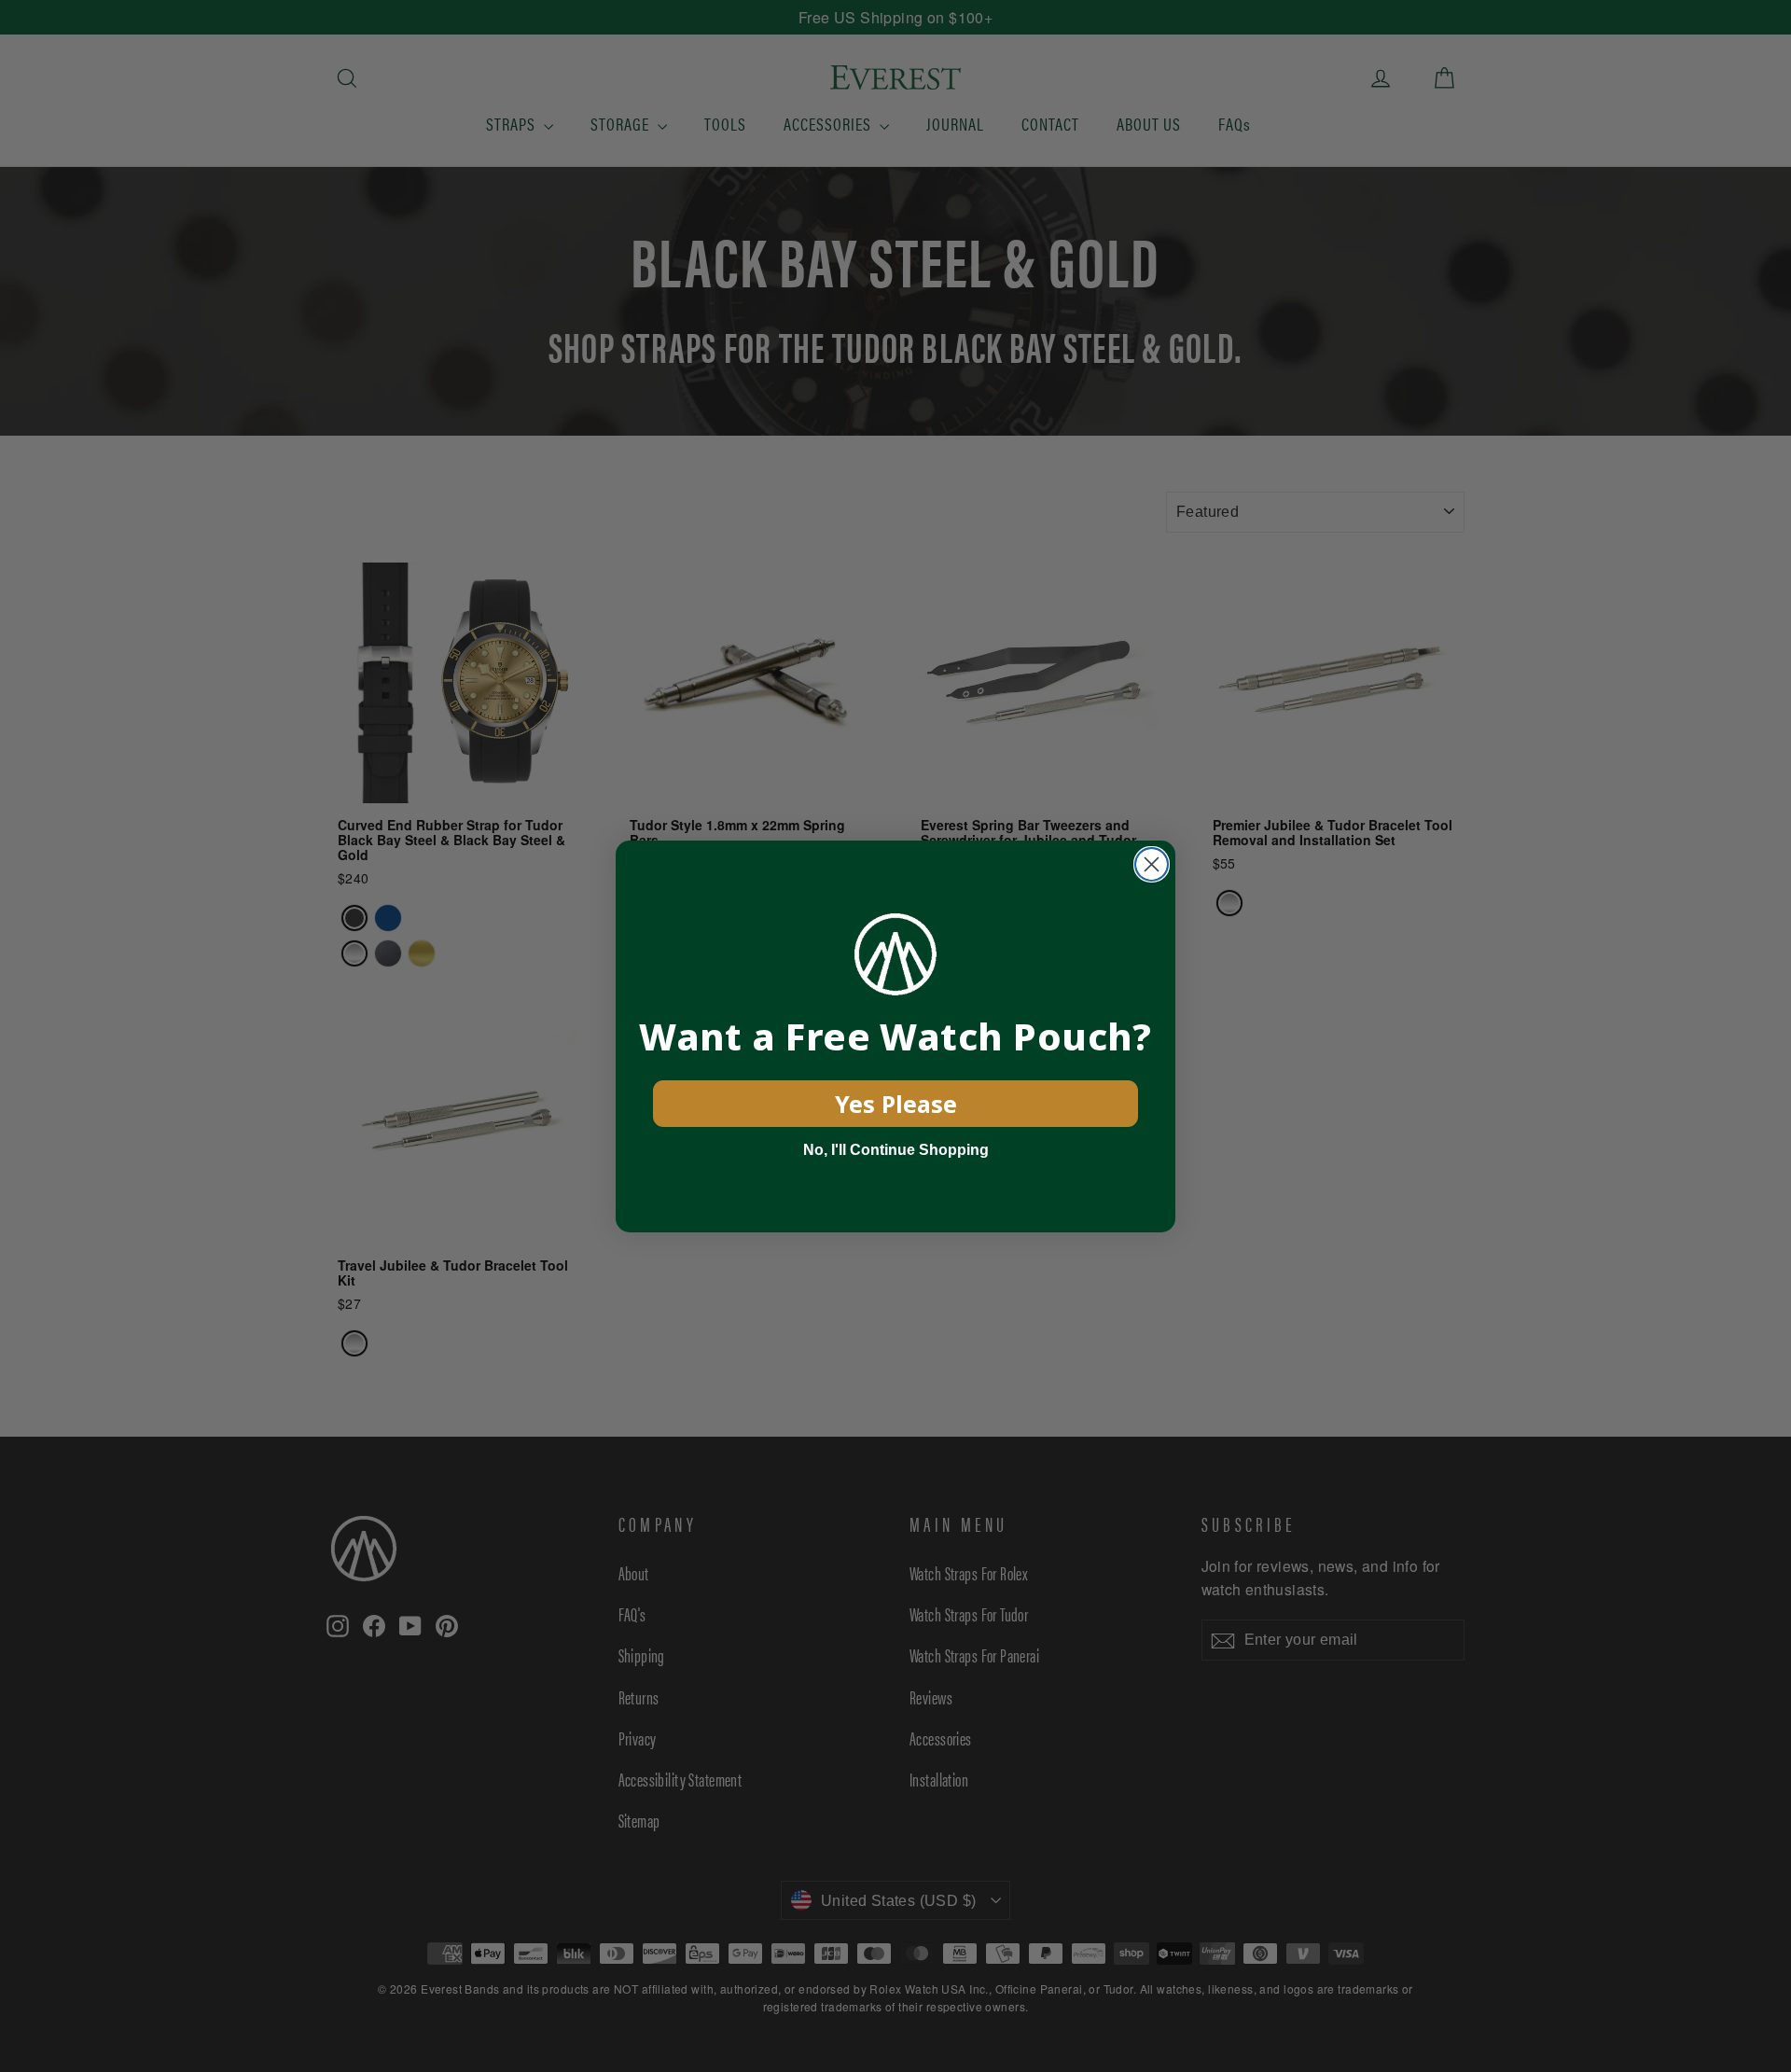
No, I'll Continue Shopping (896, 1150)
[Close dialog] (1152, 864)
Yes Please (896, 1104)
